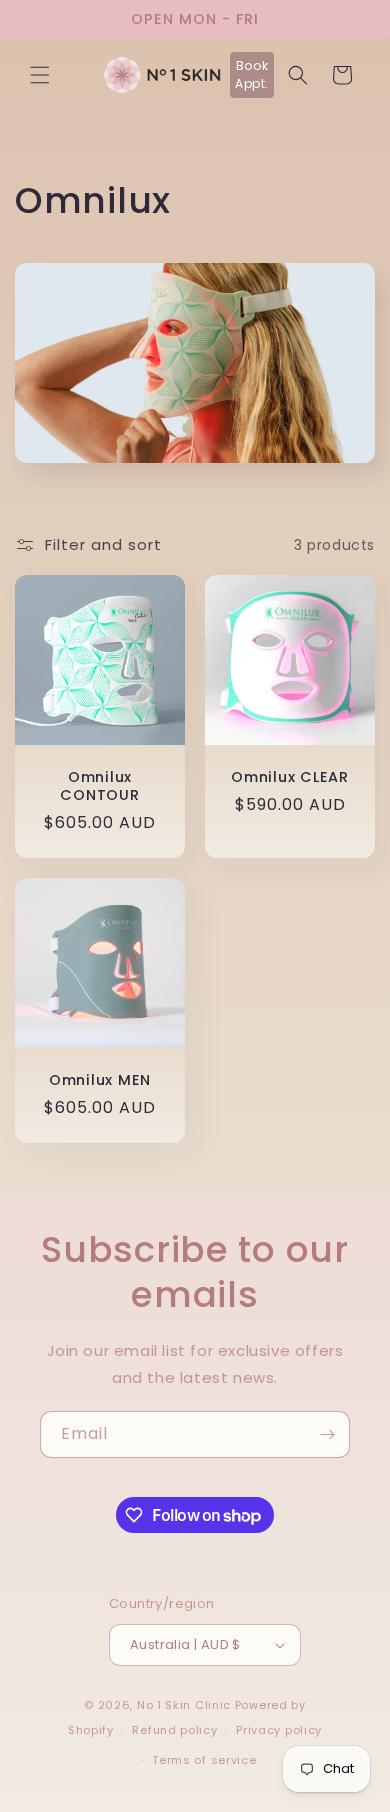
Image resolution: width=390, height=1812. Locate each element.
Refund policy (174, 1730)
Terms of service (204, 1760)
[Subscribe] (327, 1434)
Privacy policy (279, 1730)
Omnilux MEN (100, 1080)
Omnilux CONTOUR (99, 786)
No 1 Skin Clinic (184, 1705)
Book (252, 74)
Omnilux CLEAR (289, 777)
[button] (40, 75)
